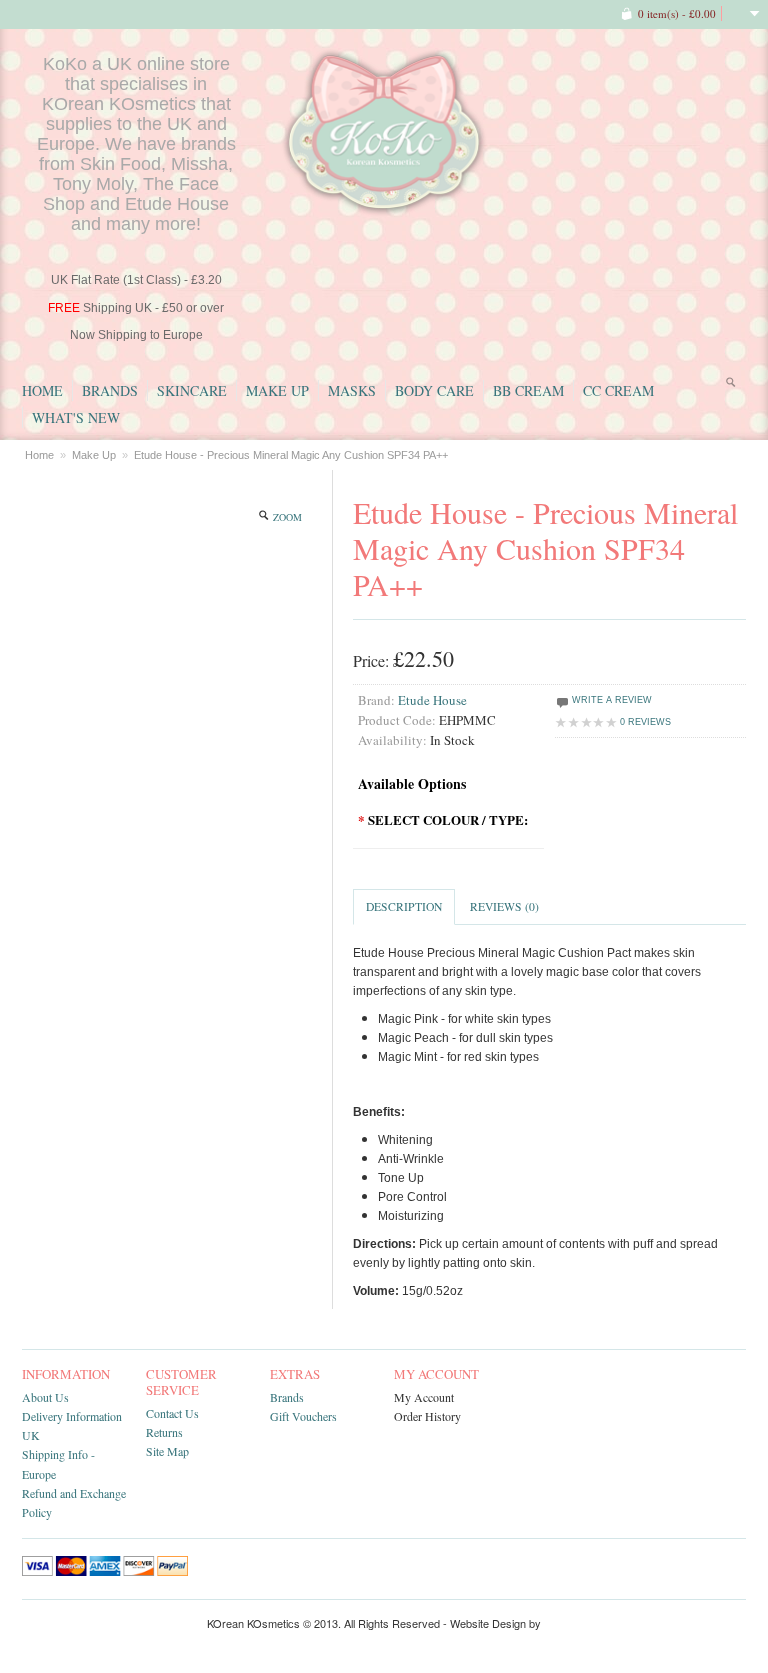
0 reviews (645, 722)
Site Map (167, 1451)
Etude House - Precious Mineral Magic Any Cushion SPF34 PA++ (291, 455)
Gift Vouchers (303, 1416)
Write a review (610, 700)
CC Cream (618, 390)
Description (404, 906)
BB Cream (528, 390)
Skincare (192, 390)
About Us (45, 1397)
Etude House (432, 700)
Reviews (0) (504, 906)
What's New (76, 417)
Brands (110, 390)
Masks (352, 390)
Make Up (277, 390)
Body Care (434, 390)
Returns (164, 1432)
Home (42, 390)
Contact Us (172, 1413)
